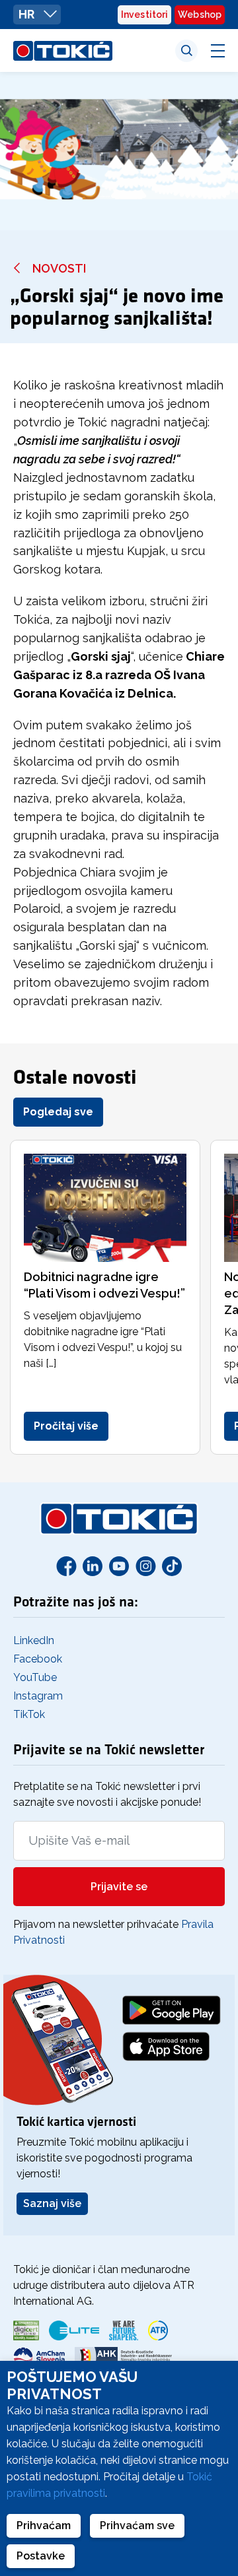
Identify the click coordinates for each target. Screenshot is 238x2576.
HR (28, 14)
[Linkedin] (93, 1566)
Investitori (144, 15)
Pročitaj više (66, 1426)
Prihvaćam (44, 2526)
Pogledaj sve (58, 1112)
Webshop (200, 15)
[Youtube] (119, 1566)
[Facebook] (66, 1566)
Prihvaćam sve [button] (137, 2526)
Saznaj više (52, 2203)
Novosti (59, 268)
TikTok (29, 1714)
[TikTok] (172, 1566)
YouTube (35, 1677)
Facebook (38, 1659)
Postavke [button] (41, 2556)
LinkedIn (34, 1640)
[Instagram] (145, 1566)
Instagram (38, 1696)
